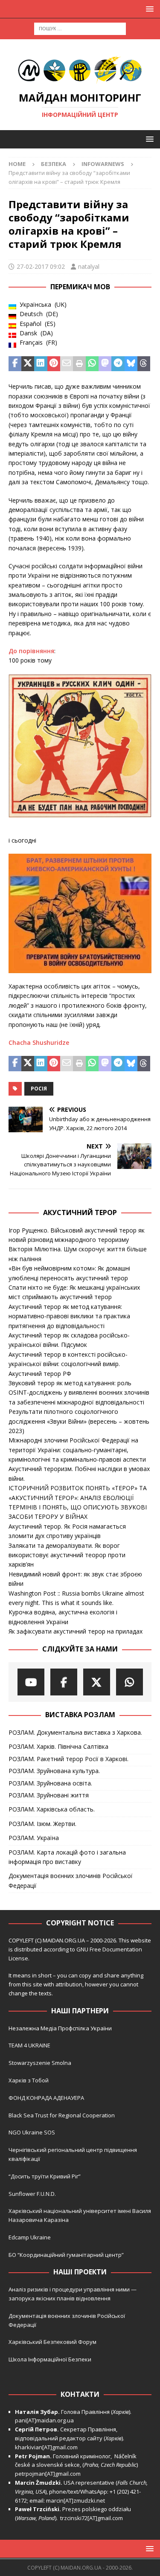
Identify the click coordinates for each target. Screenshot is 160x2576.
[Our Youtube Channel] (31, 1682)
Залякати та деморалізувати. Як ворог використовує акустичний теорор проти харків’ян (67, 1555)
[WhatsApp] (129, 1682)
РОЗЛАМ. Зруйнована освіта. (50, 1783)
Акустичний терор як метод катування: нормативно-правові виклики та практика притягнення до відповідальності (69, 1316)
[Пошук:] (80, 28)
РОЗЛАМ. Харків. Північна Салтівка (58, 1746)
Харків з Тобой (29, 2080)
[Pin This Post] (54, 364)
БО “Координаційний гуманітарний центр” (66, 2255)
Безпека (54, 164)
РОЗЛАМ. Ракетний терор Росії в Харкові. (68, 1759)
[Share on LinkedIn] (41, 364)
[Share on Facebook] (15, 364)
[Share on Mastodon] (105, 364)
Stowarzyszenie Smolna (40, 2063)
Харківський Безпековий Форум (52, 2342)
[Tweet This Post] (28, 364)
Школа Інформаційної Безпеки (50, 2359)
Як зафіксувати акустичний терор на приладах (76, 1631)
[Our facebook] (64, 1682)
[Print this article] (79, 364)
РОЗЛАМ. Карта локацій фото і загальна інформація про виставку (67, 1857)
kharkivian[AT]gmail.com (46, 2447)
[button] (148, 9)
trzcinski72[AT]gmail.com (93, 2518)
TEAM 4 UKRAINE (29, 2045)
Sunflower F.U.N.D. (32, 2194)
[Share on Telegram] (118, 364)
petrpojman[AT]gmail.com (48, 2474)
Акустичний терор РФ (40, 1374)
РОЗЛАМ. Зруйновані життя (49, 1795)
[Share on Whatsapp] (92, 364)
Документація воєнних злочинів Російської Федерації (71, 1880)
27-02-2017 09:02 (41, 266)
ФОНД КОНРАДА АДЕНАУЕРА (47, 2098)
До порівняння (31, 651)
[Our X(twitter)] (97, 1682)
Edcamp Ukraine (30, 2237)
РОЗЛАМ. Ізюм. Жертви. (42, 1824)
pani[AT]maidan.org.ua (44, 2420)
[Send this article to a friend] (67, 364)
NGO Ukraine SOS (32, 2132)
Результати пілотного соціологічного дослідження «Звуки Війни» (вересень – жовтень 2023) (79, 1421)
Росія (39, 1089)
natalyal (89, 266)
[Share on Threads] (144, 364)
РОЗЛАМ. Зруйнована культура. (54, 1771)
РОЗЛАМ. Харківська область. (52, 1809)
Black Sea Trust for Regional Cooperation (62, 2115)
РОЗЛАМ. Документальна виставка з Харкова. (75, 1732)
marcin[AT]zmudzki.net (76, 2500)
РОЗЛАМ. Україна (34, 1838)
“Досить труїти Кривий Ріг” (45, 2176)
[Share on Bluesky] (131, 364)
